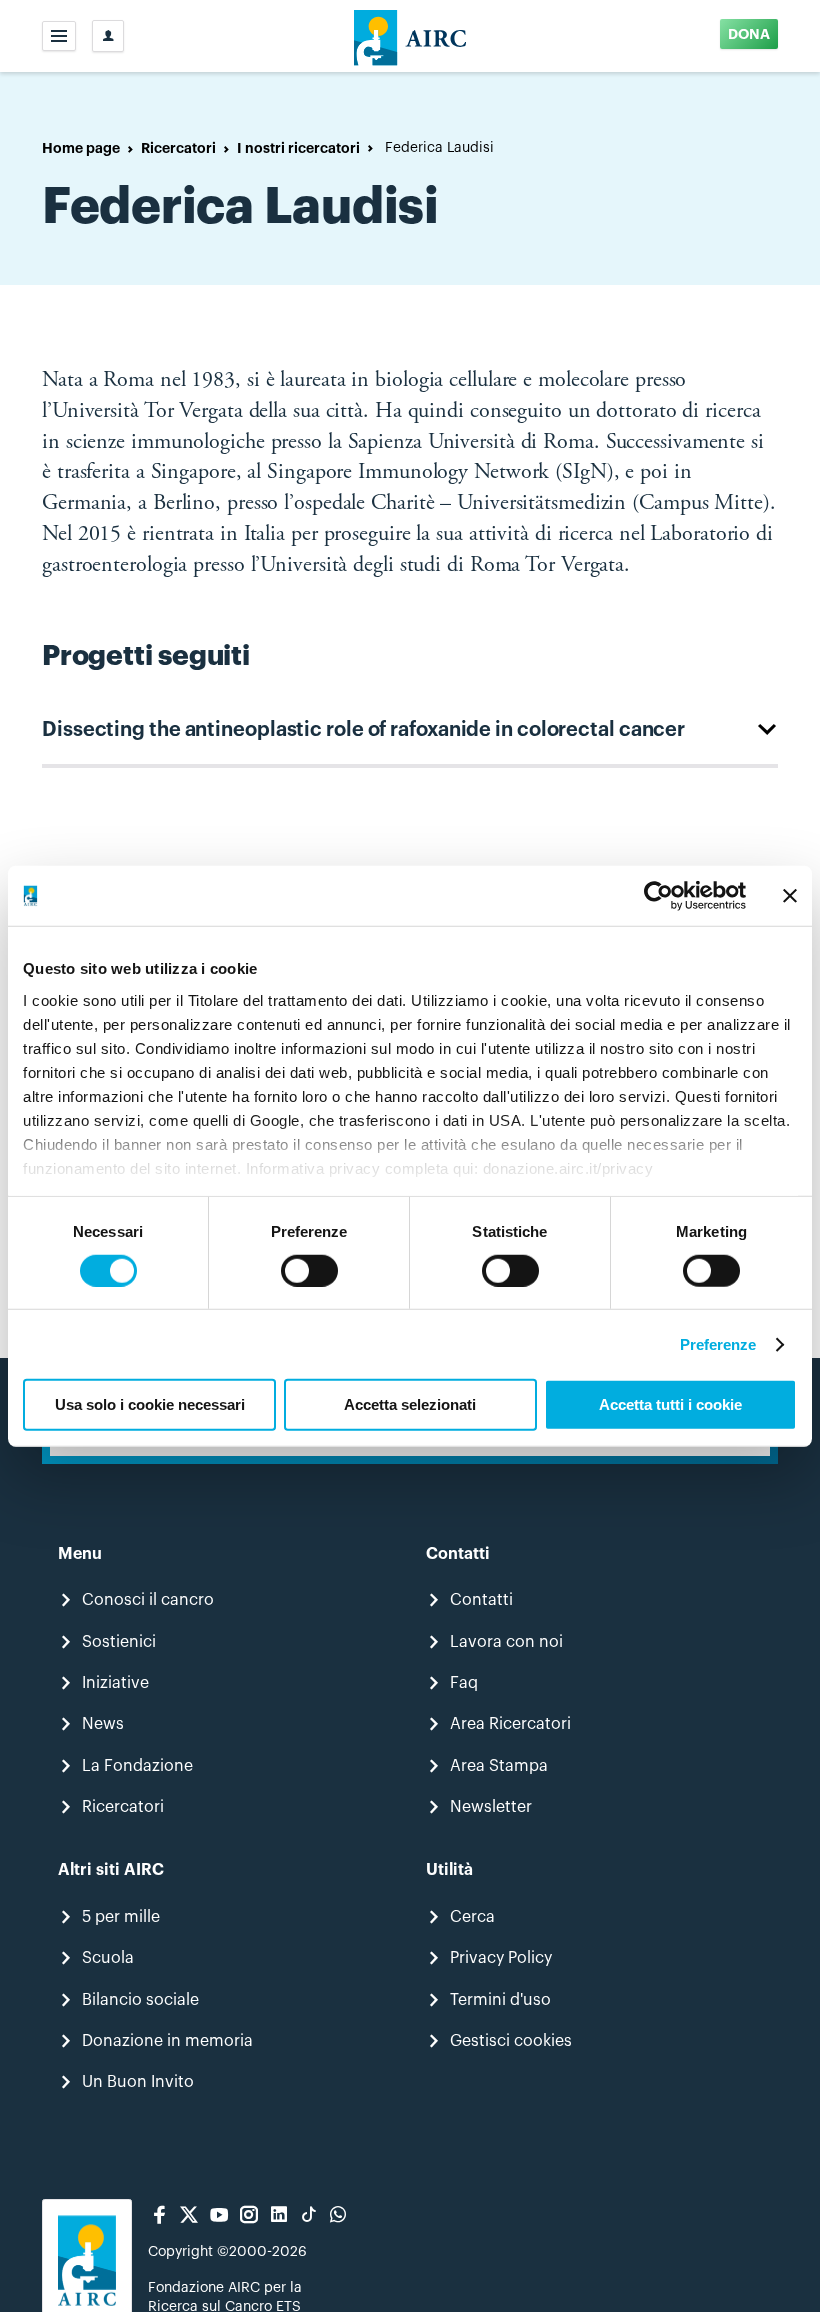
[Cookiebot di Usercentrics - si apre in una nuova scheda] (658, 896)
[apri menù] (59, 36)
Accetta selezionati (410, 1404)
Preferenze (718, 1344)
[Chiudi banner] (790, 896)
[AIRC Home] (410, 36)
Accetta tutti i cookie (670, 1404)
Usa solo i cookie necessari (150, 1404)
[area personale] (108, 36)
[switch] (309, 1271)
